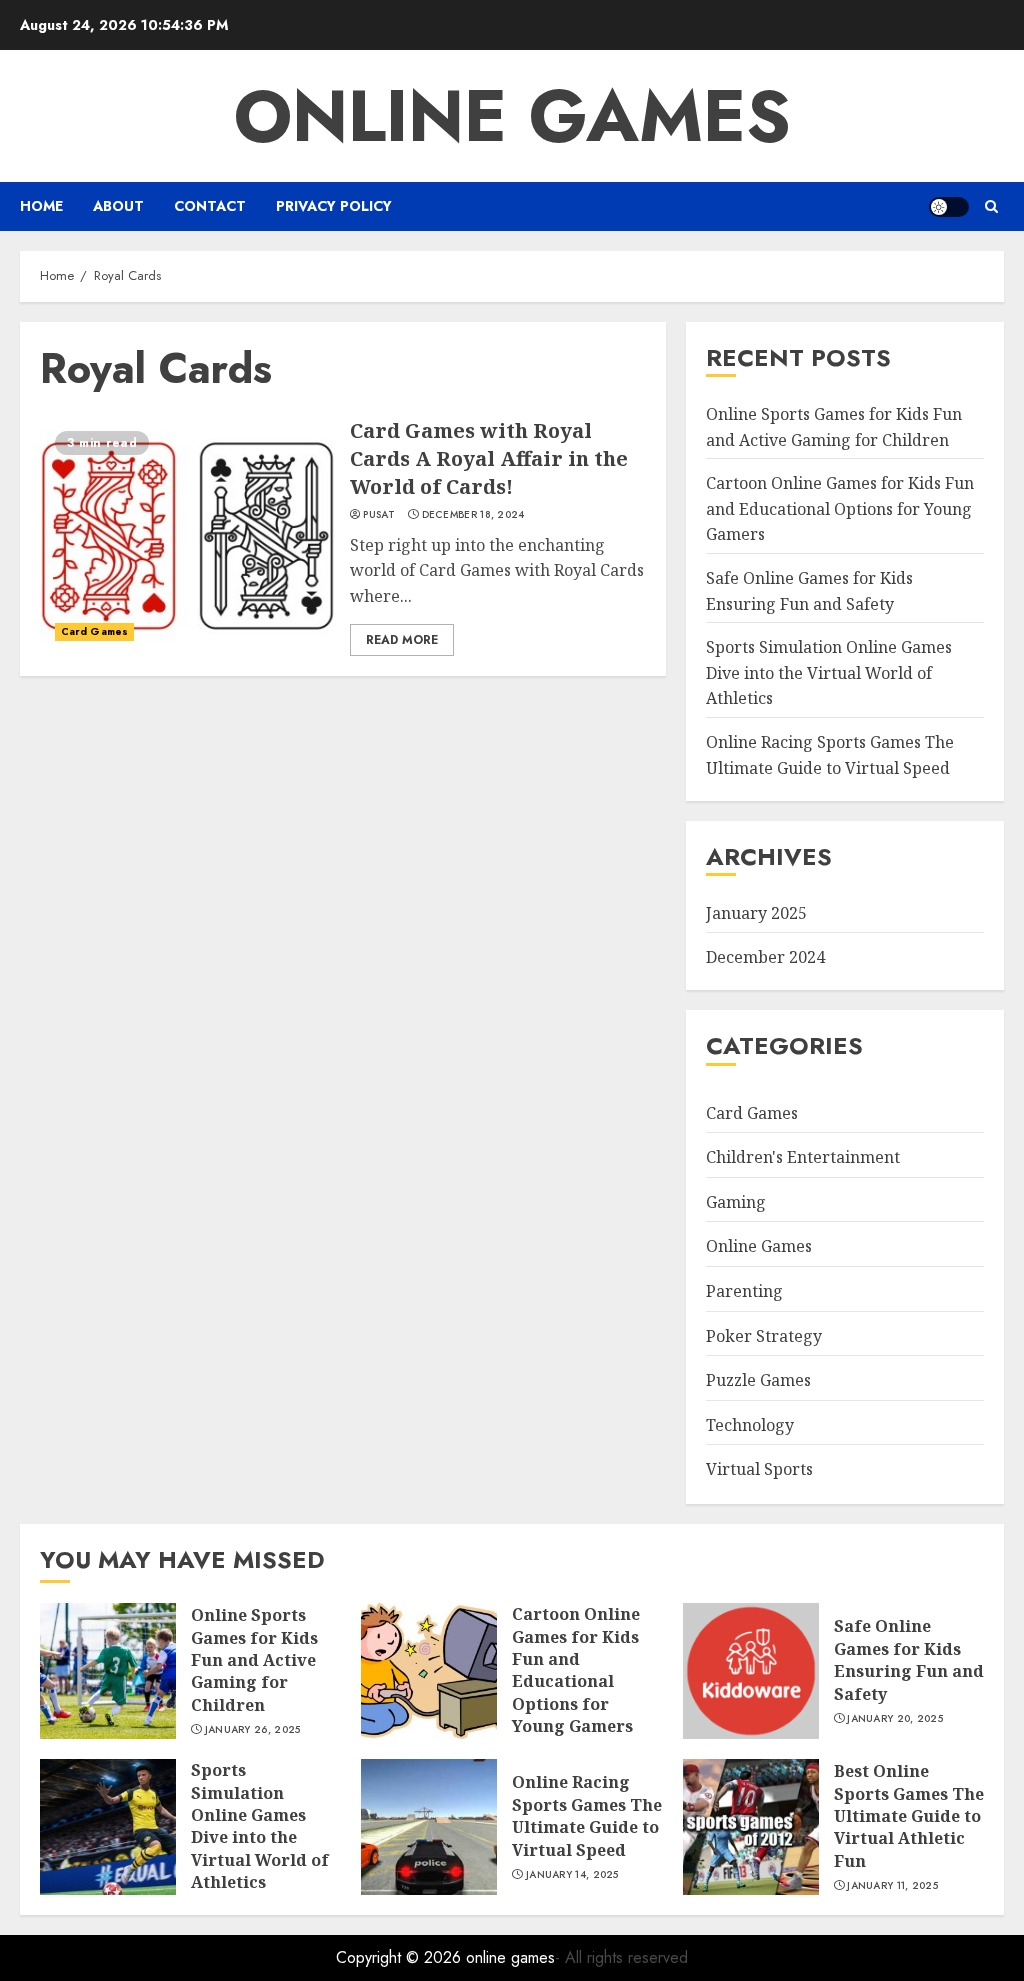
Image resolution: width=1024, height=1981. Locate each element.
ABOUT (118, 206)
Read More (402, 640)
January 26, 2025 (253, 1730)
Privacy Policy (334, 206)
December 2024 (765, 957)
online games (512, 116)
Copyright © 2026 (401, 1957)
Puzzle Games (758, 1380)
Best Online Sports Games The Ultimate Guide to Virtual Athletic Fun (909, 1816)
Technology (750, 1425)
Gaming (736, 1202)
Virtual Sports (759, 1469)
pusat (379, 515)
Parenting (744, 1291)
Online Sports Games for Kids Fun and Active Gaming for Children (254, 1660)
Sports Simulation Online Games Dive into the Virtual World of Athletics (829, 672)
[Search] (991, 206)
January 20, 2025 (895, 1719)
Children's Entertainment (803, 1157)
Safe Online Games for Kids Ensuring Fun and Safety (909, 1659)
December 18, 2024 (473, 515)
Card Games (94, 631)
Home (41, 206)
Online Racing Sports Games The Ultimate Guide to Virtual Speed (587, 1815)
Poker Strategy (764, 1336)
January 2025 (756, 913)
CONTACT (210, 206)
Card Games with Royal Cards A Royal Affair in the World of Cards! (489, 458)
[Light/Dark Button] (949, 207)
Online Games (759, 1246)
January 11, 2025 (892, 1886)
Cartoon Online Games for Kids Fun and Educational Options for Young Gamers (840, 508)
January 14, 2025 (572, 1875)
